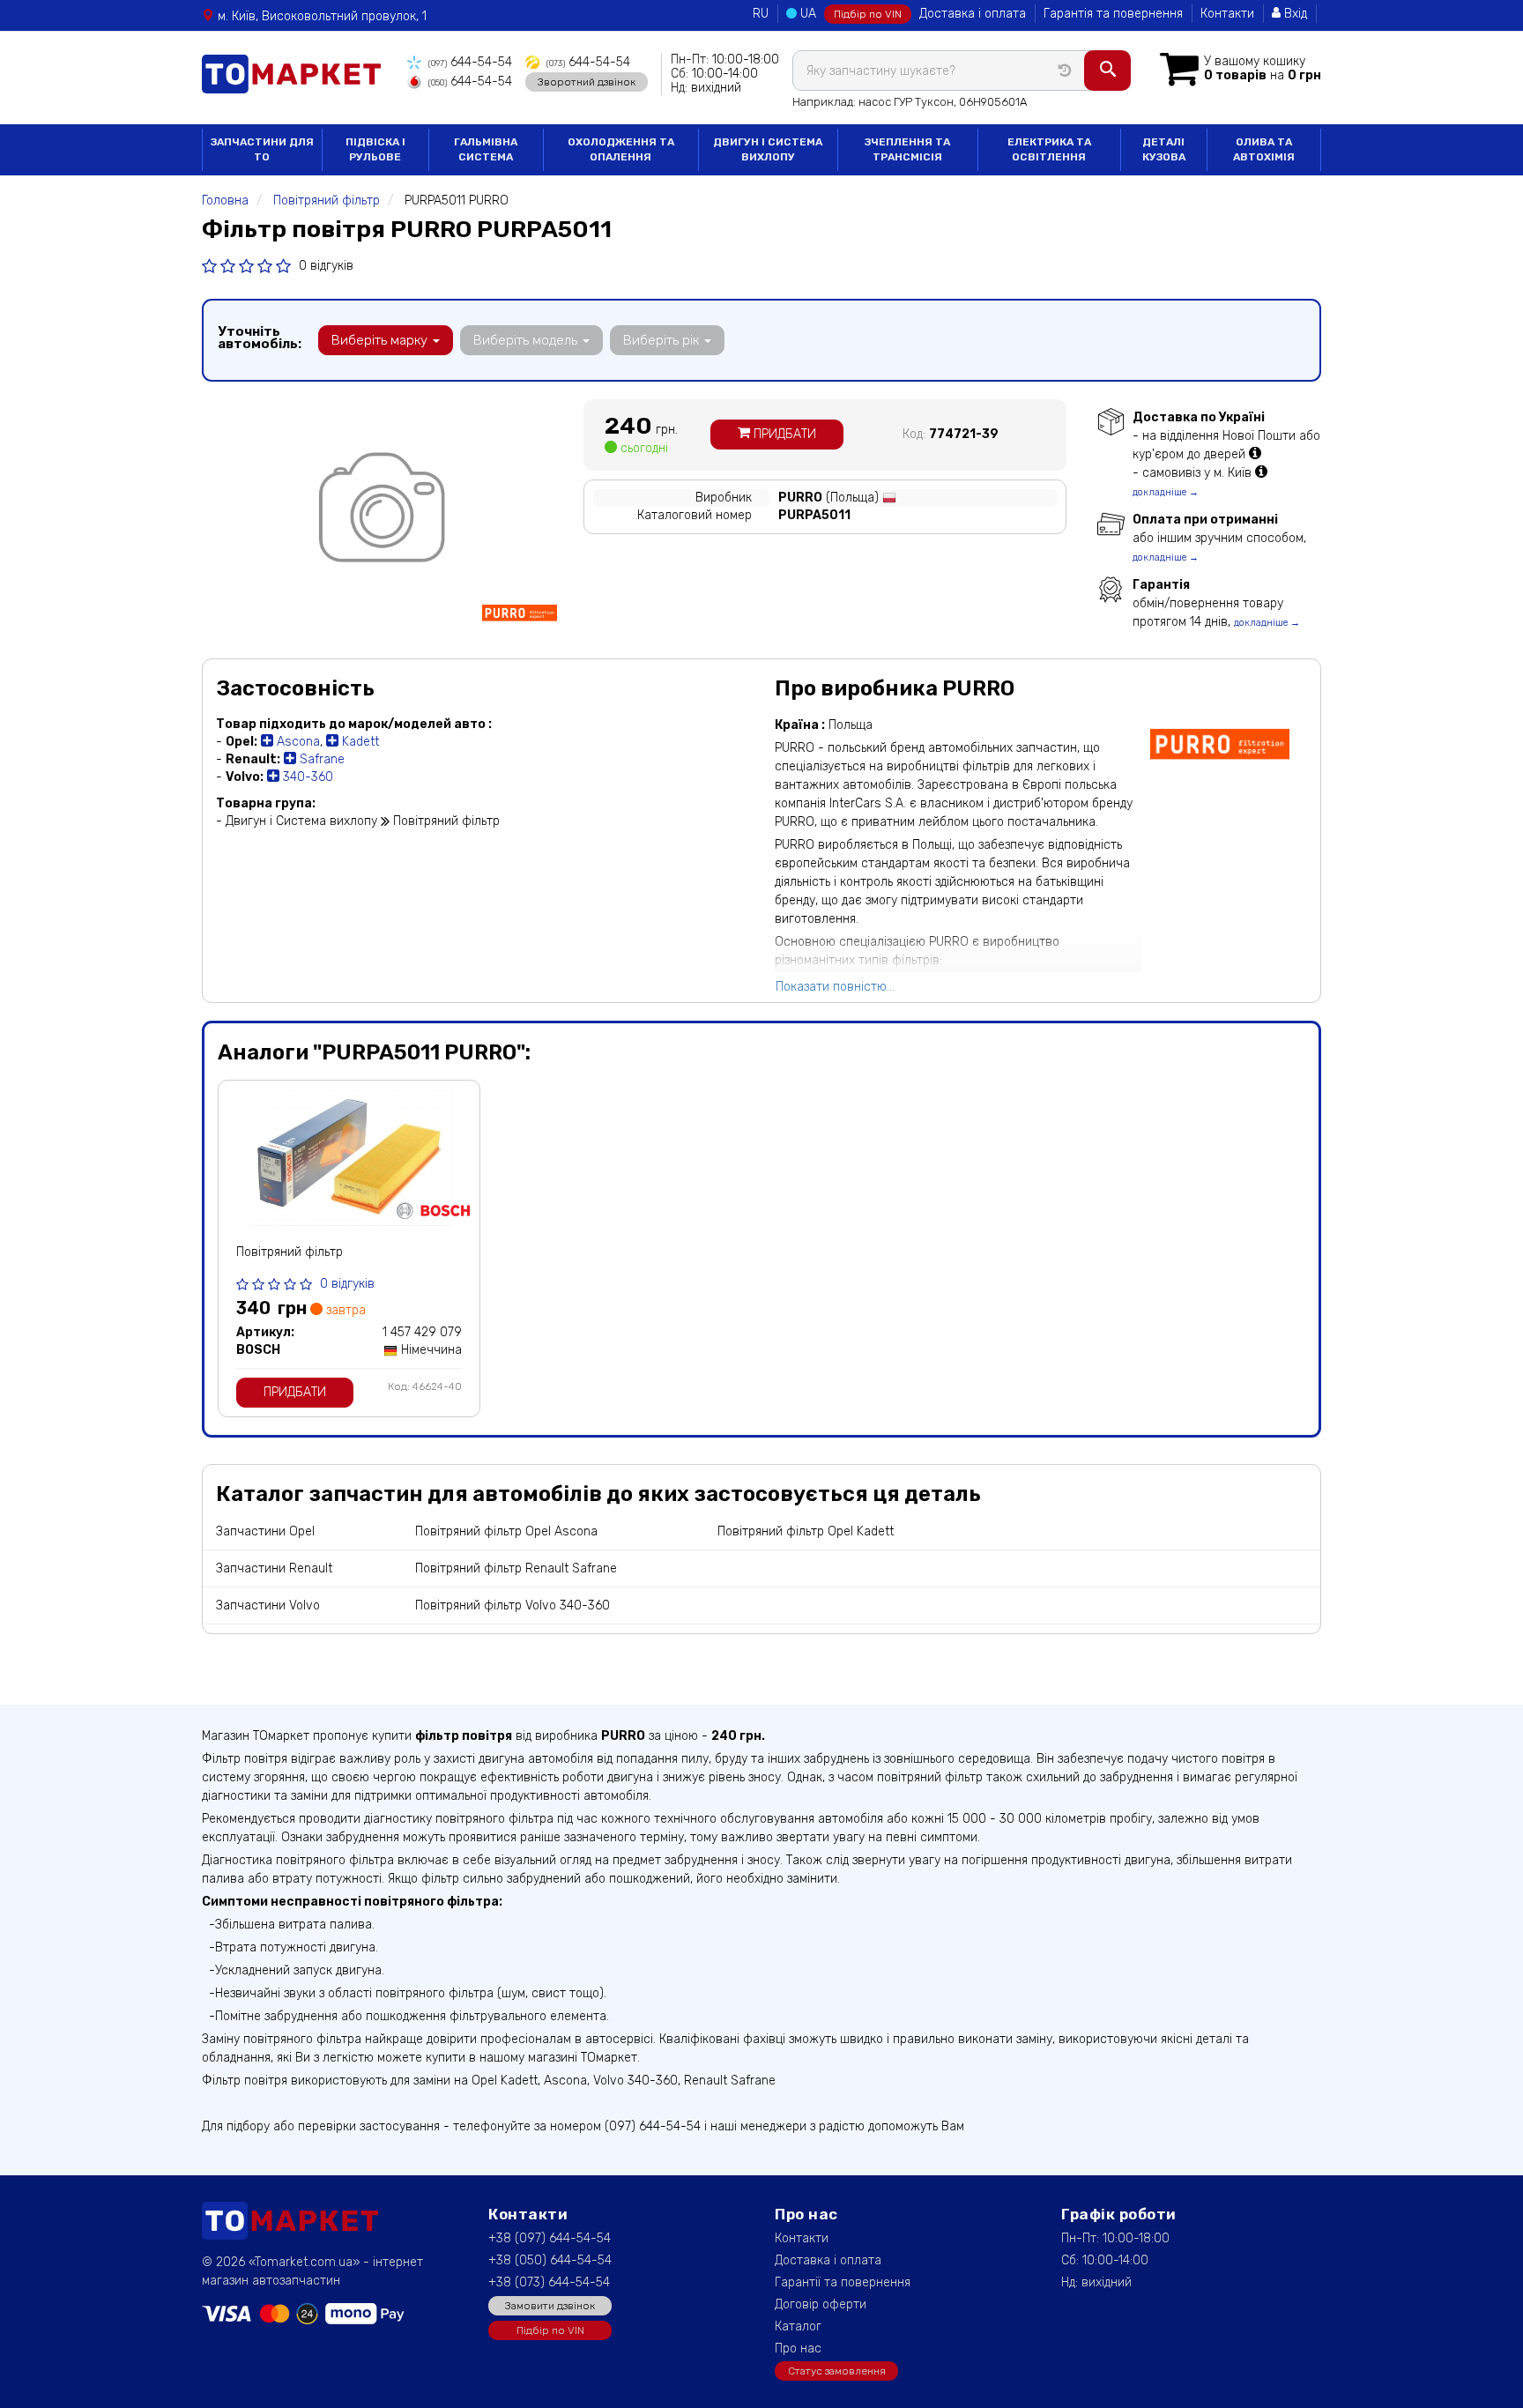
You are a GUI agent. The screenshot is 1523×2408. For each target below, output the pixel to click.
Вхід (1294, 14)
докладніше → (1166, 492)
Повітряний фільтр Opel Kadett (806, 1531)
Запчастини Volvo (268, 1605)
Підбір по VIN (868, 14)
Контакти (1227, 14)
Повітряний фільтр (290, 1252)
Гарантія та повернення (1113, 14)
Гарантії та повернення (843, 2282)
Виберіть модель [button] (527, 340)
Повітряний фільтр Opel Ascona (506, 1531)
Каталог (798, 2326)
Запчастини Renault (274, 1568)
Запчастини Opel (265, 1531)
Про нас (798, 2349)
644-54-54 (470, 62)
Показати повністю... (835, 987)
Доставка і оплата (973, 14)
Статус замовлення (837, 2371)
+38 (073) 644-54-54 (549, 2282)
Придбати (783, 434)
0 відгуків (326, 266)
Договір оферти (821, 2304)
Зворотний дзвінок (587, 82)
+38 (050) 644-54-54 (550, 2260)
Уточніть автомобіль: (260, 338)
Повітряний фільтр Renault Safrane (516, 1568)
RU (761, 14)
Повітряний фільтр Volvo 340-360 (513, 1605)
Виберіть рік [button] (663, 340)
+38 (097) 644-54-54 (550, 2238)
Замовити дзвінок (550, 2306)
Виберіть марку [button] (381, 340)
